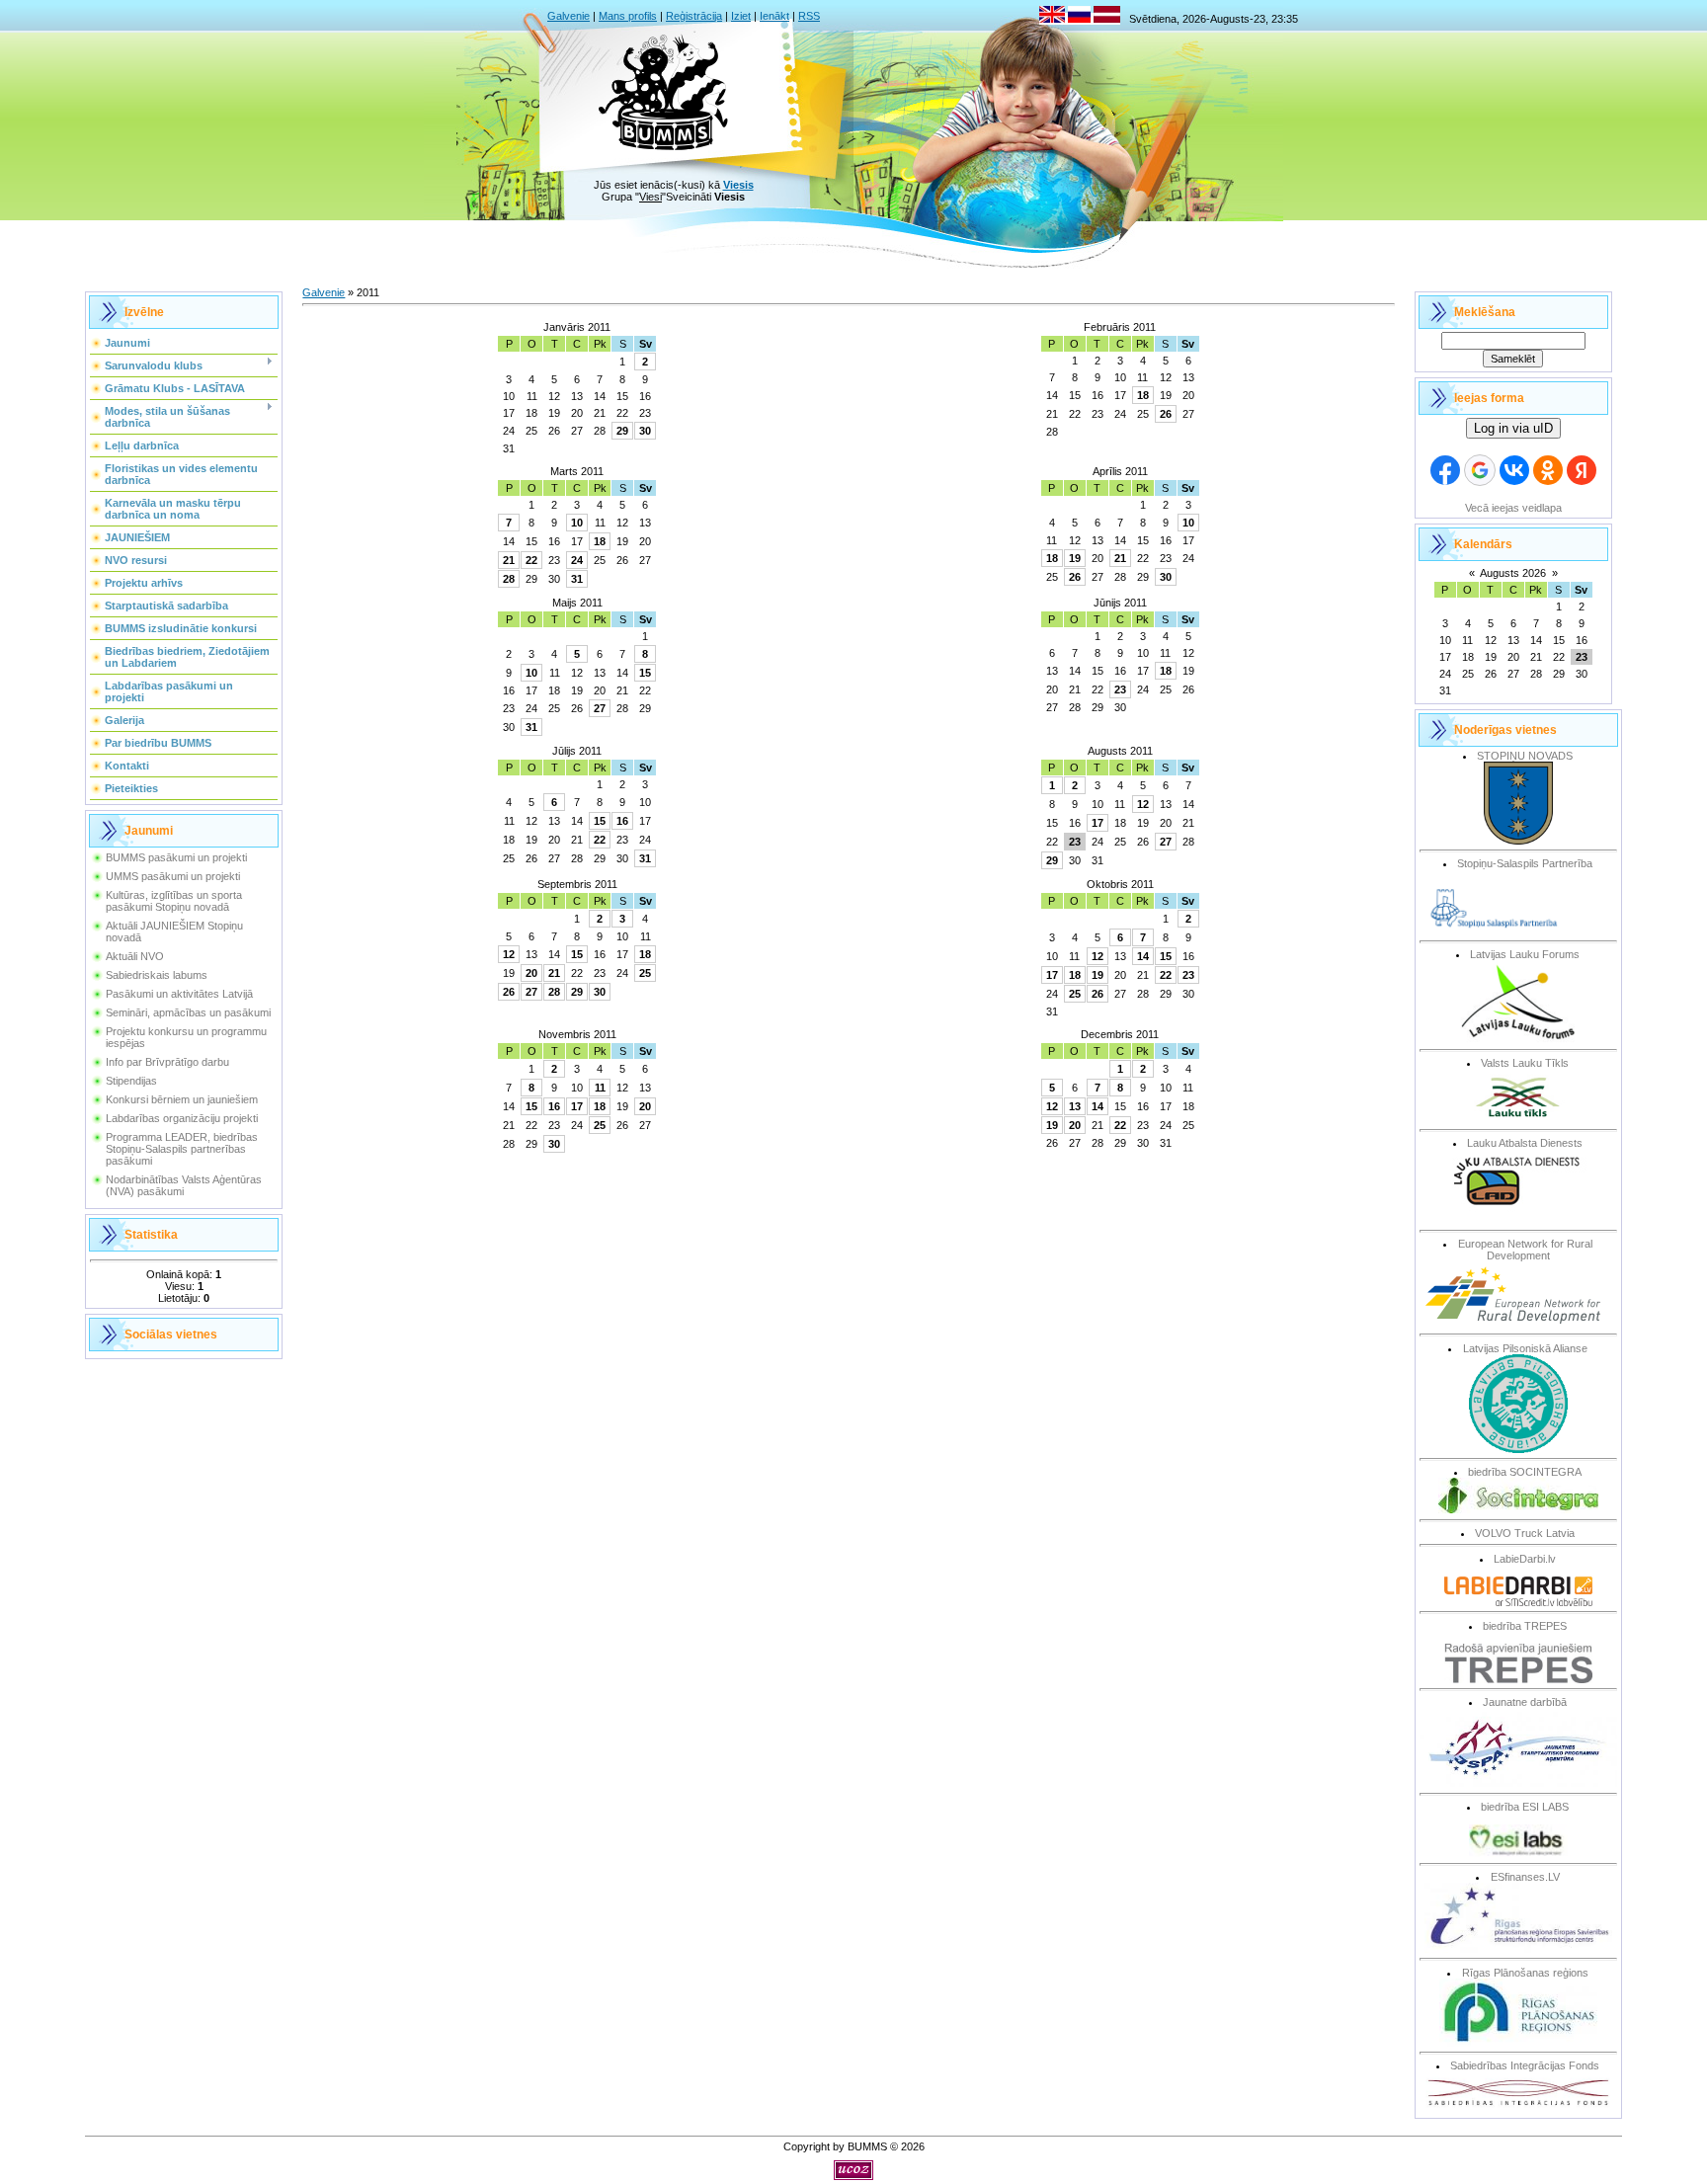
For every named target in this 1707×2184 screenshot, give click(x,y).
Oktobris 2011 (1120, 884)
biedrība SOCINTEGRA (1525, 1472)
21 (509, 560)
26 (1166, 414)
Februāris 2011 (1120, 327)
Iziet (741, 16)
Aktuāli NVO (135, 956)
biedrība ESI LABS (1525, 1807)
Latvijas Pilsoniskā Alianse (1525, 1348)
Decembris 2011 (1120, 1034)
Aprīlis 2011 (1120, 471)
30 (645, 431)
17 (1097, 823)
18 (1143, 395)
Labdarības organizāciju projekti (182, 1118)
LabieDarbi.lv (1525, 1559)
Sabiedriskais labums (157, 975)
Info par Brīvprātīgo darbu (167, 1062)
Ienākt (774, 16)
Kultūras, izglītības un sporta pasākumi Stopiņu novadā (174, 901)
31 (577, 579)
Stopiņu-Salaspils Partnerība (1525, 863)
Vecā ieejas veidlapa (1513, 508)
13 (1075, 1106)
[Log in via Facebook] (1445, 470)
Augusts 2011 (1120, 751)
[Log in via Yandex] (1582, 470)
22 (531, 560)
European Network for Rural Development (1525, 1250)
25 (645, 973)
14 (1143, 956)
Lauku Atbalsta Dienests (1525, 1143)
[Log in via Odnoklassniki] (1548, 470)
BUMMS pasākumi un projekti (176, 857)
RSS (809, 16)
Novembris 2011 (577, 1034)
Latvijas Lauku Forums (1525, 954)
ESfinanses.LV (1525, 1877)
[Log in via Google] (1480, 470)
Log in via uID (1513, 428)
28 (509, 579)
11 (600, 1088)
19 (1075, 558)
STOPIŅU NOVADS (1525, 756)
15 (645, 673)
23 (1120, 689)
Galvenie (569, 16)
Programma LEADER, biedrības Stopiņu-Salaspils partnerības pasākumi (182, 1149)
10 (577, 523)
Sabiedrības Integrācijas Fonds (1525, 2065)
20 (531, 973)
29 (622, 431)
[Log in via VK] (1514, 470)
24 (577, 560)
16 (622, 821)
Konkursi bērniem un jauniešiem (182, 1099)
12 (1143, 804)
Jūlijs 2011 (577, 751)
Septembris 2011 (577, 884)
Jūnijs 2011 (1120, 603)
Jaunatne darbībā (1525, 1702)
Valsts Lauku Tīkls (1525, 1063)
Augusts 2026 (1513, 573)
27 (600, 708)
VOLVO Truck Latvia (1525, 1533)
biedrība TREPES (1525, 1626)
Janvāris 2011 (577, 327)
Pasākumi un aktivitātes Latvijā (179, 994)
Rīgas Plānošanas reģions (1525, 1973)
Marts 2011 (577, 471)
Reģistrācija (694, 16)
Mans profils (628, 16)
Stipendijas (131, 1081)
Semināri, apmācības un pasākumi (188, 1012)
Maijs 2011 (577, 603)
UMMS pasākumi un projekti (173, 876)
